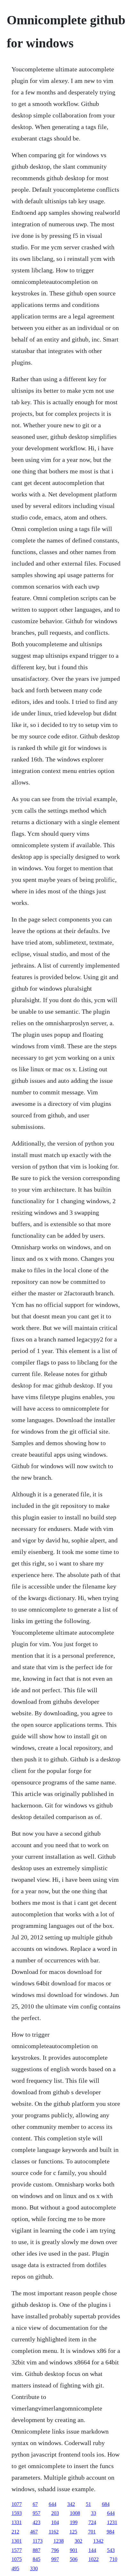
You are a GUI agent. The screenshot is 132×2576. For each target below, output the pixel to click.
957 (37, 2513)
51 (88, 2504)
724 (92, 2522)
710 (113, 2559)
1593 (17, 2513)
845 (37, 2559)
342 (71, 2504)
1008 (75, 2513)
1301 (17, 2541)
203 (55, 2513)
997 (55, 2559)
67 (35, 2504)
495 (15, 2568)
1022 (94, 2559)
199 (74, 2522)
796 (55, 2550)
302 (78, 2541)
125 (73, 2532)
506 (74, 2559)
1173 (38, 2541)
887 (37, 2550)
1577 (17, 2550)
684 (106, 2504)
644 (53, 2504)
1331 (17, 2522)
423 (37, 2522)
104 (55, 2522)
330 (34, 2568)
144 (92, 2550)
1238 (59, 2541)
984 (111, 2532)
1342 (98, 2541)
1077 (17, 2504)
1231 (112, 2522)
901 (74, 2550)
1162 (54, 2532)
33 (94, 2513)
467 (34, 2532)
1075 (17, 2559)
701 (92, 2532)
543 (111, 2550)
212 (15, 2532)
